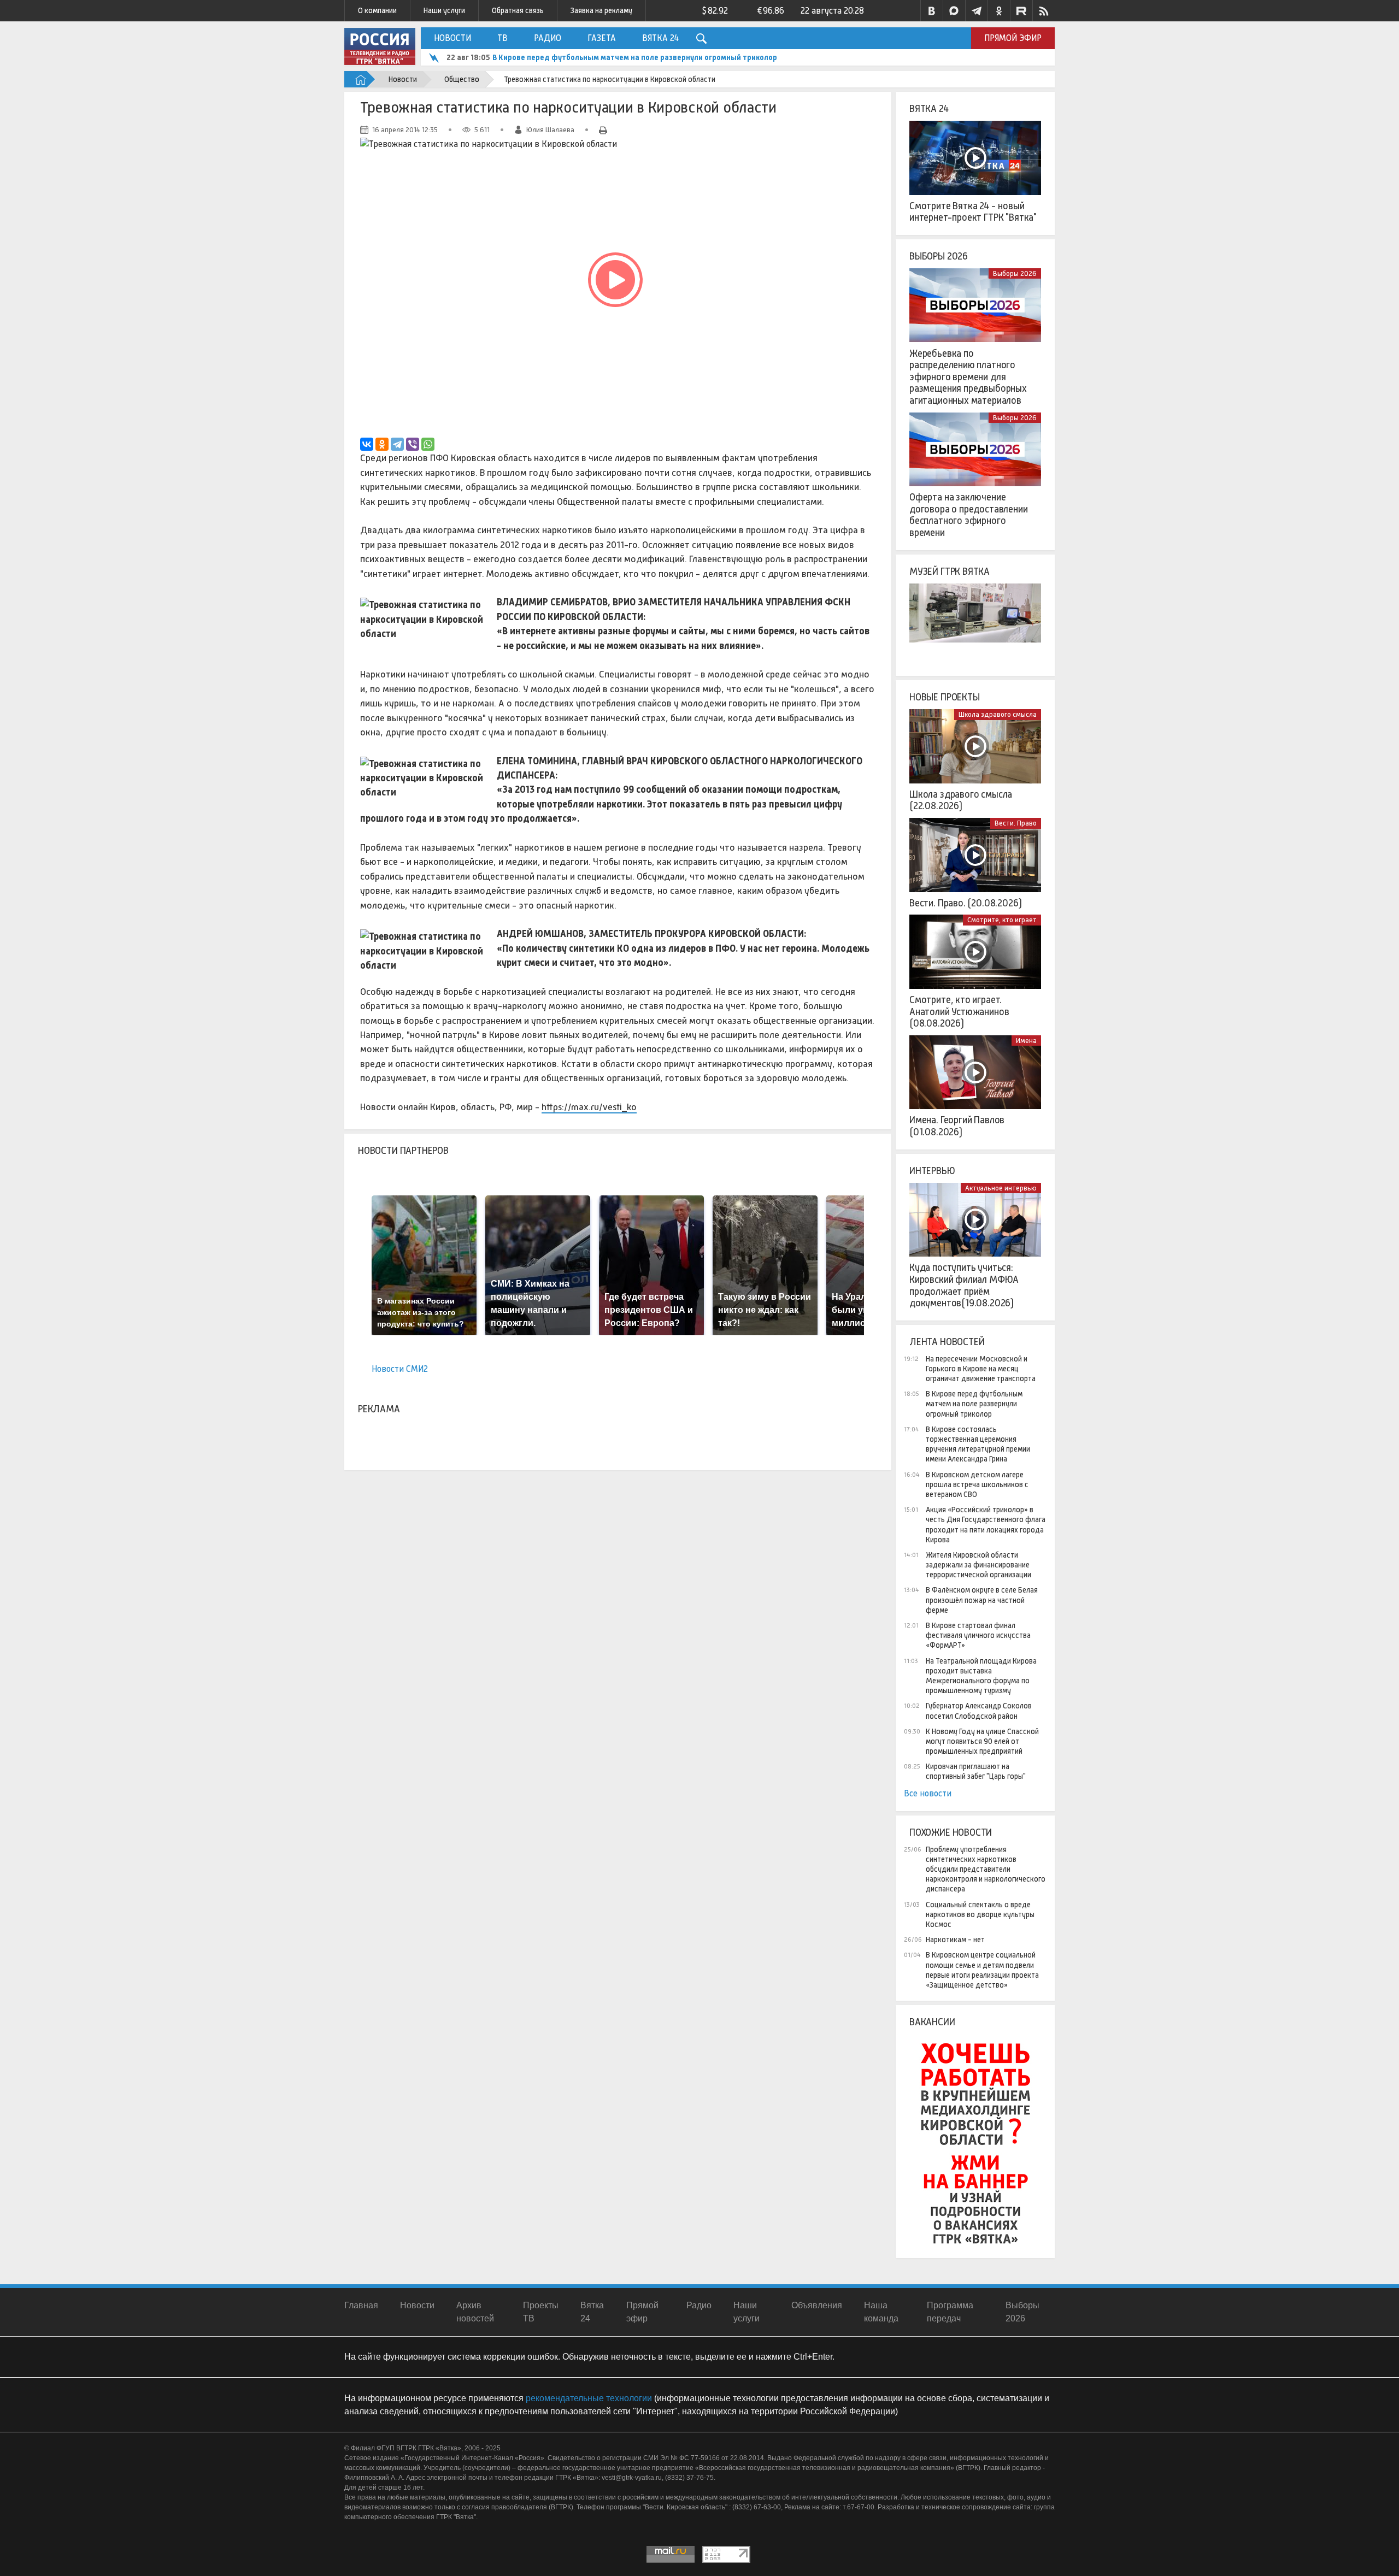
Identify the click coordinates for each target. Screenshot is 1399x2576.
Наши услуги (444, 10)
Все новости (928, 1793)
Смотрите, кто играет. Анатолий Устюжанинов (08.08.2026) (959, 1012)
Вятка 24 (660, 38)
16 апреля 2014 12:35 (405, 130)
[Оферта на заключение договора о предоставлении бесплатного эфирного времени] (975, 450)
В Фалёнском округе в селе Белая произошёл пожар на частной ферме (982, 1600)
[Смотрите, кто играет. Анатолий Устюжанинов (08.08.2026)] (975, 952)
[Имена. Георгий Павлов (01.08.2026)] (975, 1072)
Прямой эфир (1013, 38)
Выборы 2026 (939, 256)
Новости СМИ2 (400, 1369)
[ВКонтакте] (367, 444)
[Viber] (413, 444)
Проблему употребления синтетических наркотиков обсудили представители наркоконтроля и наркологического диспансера (986, 1869)
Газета (602, 38)
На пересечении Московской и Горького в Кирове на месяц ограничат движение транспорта (981, 1369)
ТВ (502, 38)
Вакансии (932, 2022)
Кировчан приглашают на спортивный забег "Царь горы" (976, 1771)
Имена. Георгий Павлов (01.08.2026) (957, 1126)
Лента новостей (947, 1342)
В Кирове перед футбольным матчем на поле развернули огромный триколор (974, 1404)
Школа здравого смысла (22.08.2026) (961, 800)
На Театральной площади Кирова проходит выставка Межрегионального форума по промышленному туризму (981, 1676)
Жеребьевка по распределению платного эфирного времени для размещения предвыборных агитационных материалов (968, 377)
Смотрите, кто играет (1002, 920)
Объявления (817, 2305)
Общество (462, 79)
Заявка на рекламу (601, 10)
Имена (1026, 1041)
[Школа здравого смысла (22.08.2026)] (975, 746)
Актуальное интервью (1001, 1188)
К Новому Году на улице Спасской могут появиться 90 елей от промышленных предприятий (982, 1741)
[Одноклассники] (382, 444)
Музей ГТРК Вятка (950, 571)
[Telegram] (397, 444)
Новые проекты (945, 697)
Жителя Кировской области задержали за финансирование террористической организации (978, 1565)
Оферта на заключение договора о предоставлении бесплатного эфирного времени (969, 515)
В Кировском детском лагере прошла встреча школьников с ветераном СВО (977, 1484)
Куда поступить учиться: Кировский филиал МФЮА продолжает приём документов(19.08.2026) (964, 1285)
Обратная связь (518, 10)
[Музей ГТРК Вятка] (975, 621)
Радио (548, 38)
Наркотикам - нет (955, 1940)
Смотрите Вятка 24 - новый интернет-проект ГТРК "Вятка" (973, 212)
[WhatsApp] (428, 444)
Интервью (932, 1171)
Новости (452, 38)
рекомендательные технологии (589, 2398)
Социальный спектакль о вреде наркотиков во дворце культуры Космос (980, 1914)
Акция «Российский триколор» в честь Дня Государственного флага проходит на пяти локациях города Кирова (986, 1525)
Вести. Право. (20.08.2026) (965, 903)
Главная (361, 2305)
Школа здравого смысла (998, 714)
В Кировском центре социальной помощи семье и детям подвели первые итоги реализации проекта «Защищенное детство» (982, 1970)
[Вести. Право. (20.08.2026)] (975, 855)
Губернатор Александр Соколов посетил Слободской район (979, 1711)
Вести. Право (1016, 823)
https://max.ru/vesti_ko (589, 1107)
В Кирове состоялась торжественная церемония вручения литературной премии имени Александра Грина (686, 57)
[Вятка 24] (975, 158)
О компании (377, 10)
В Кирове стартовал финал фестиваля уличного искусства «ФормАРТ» (978, 1635)
